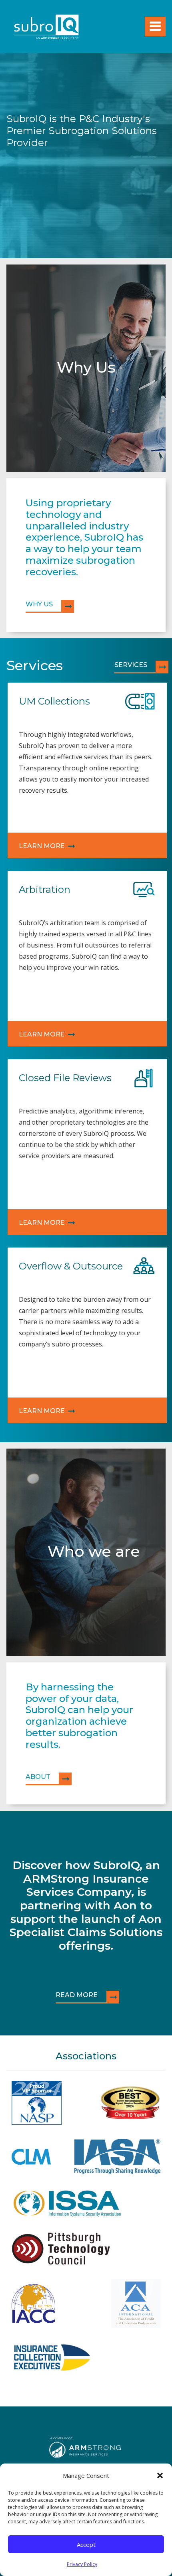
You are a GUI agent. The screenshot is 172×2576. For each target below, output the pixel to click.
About (38, 1777)
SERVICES (131, 665)
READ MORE (77, 1995)
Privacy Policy (82, 2564)
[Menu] (155, 27)
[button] (160, 2475)
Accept (86, 2544)
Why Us (39, 604)
